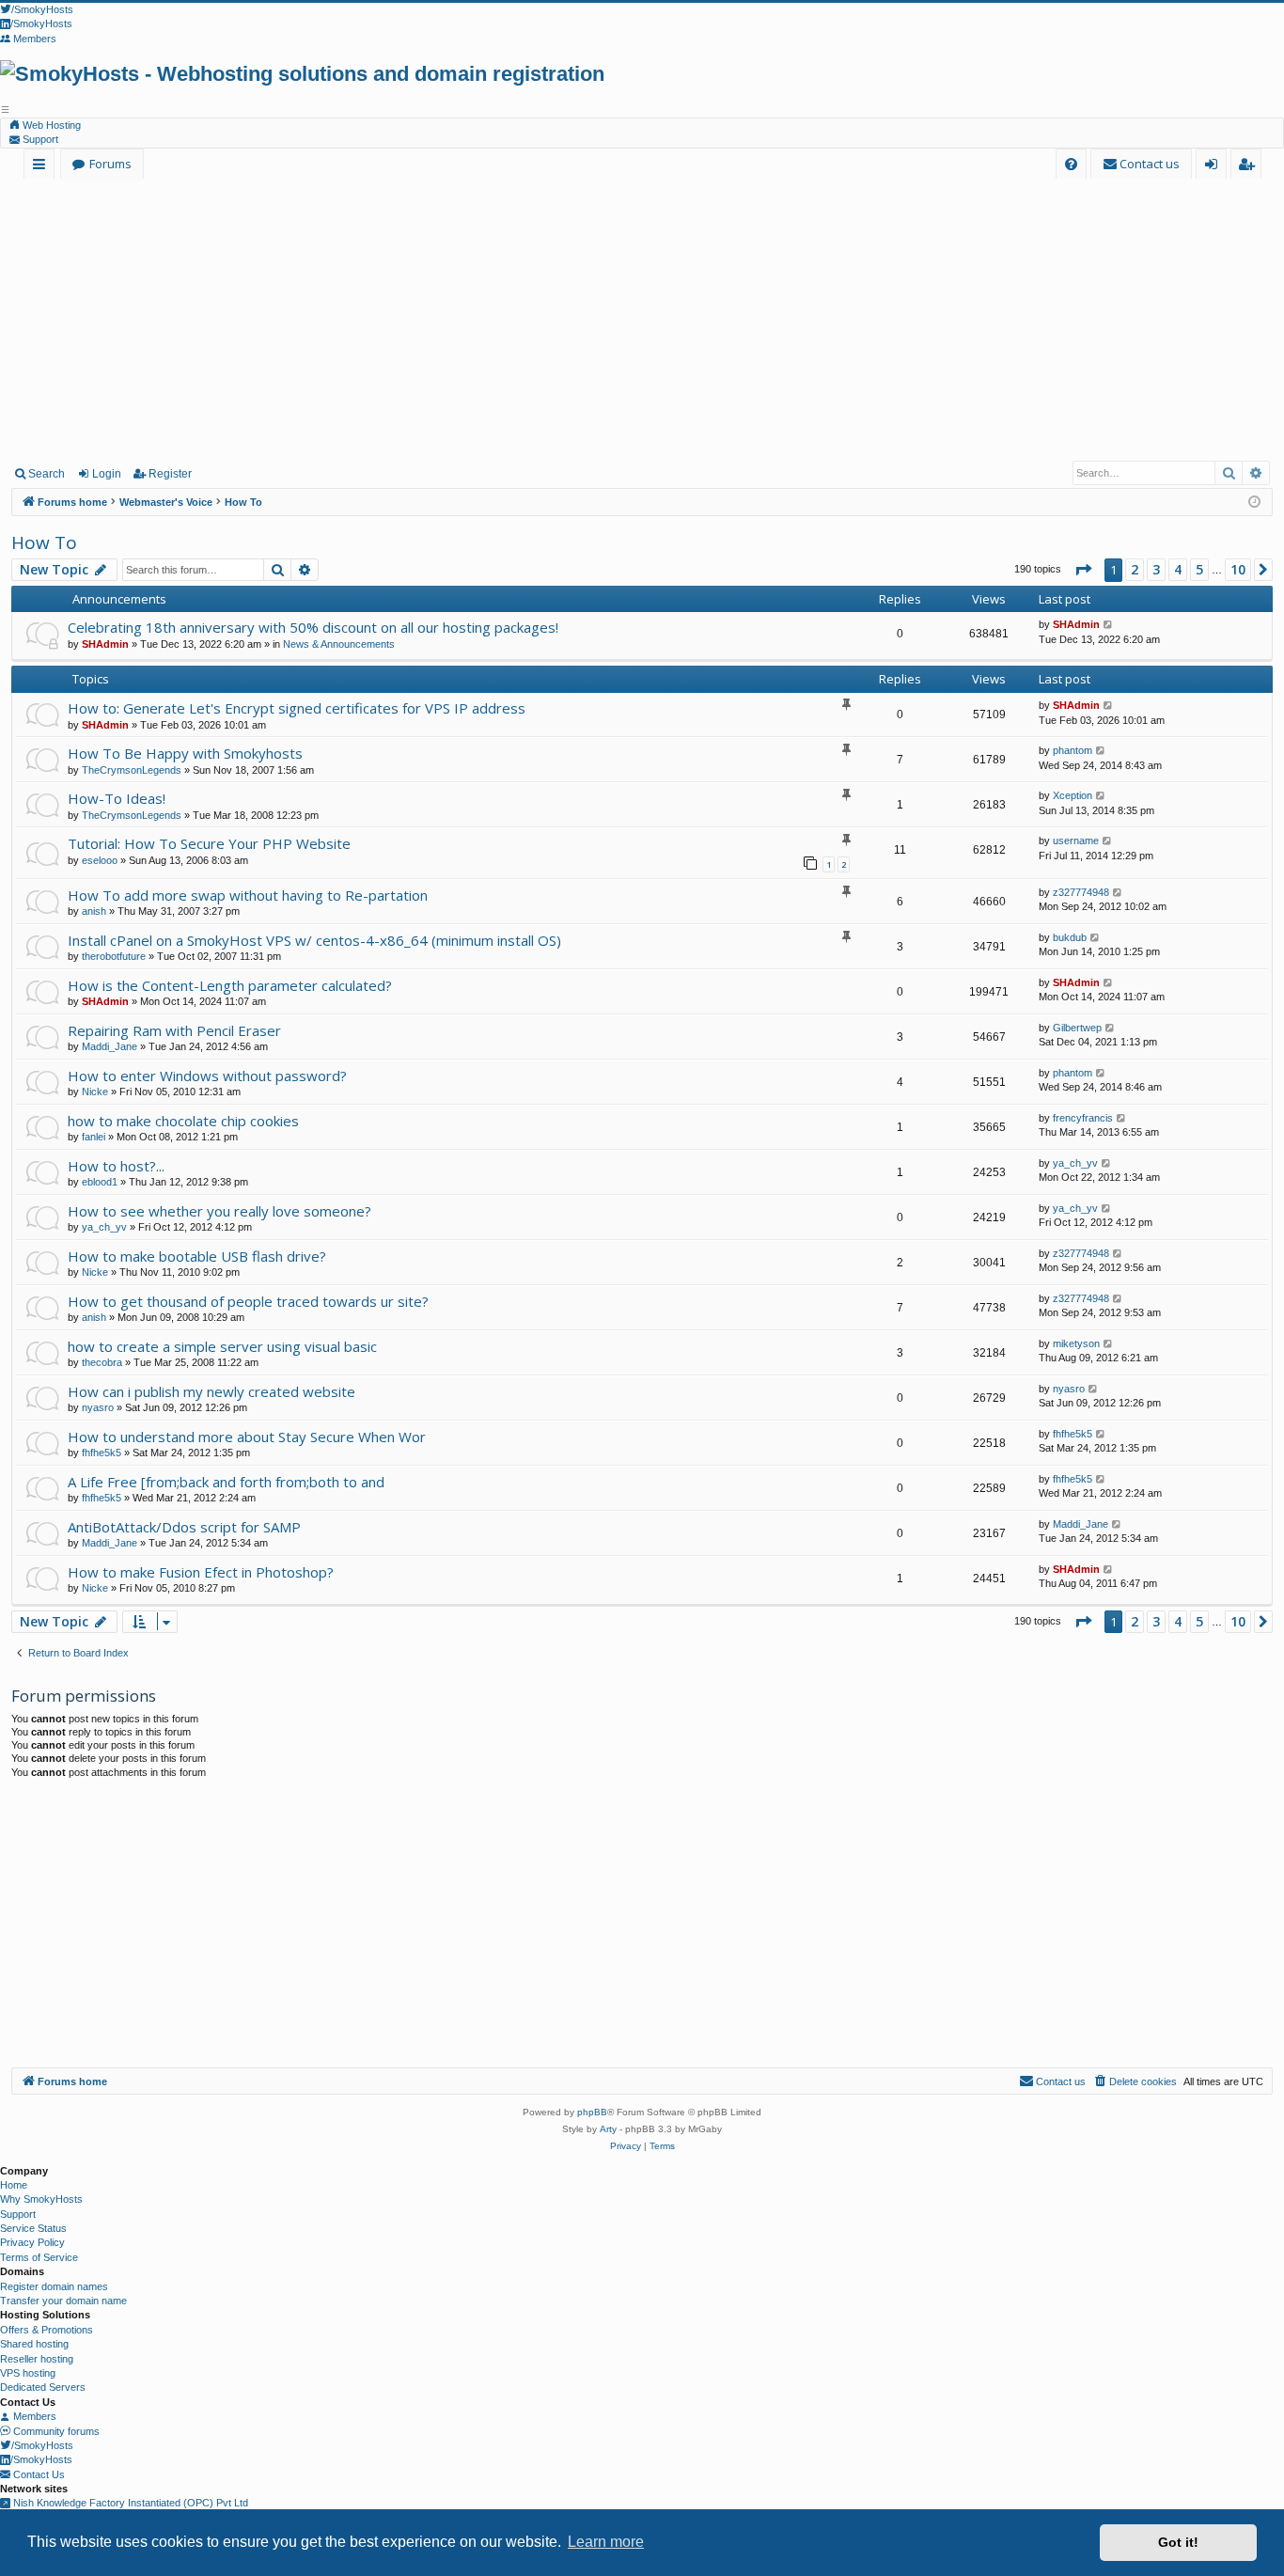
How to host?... (116, 1166)
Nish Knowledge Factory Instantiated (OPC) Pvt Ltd (129, 2503)
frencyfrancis (1083, 1118)
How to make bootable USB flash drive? (197, 1256)
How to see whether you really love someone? (219, 1211)
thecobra (102, 1362)
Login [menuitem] (1215, 167)
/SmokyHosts (42, 2445)
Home (14, 2185)
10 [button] (1238, 569)
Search (47, 474)
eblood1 (100, 1182)
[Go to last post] (1109, 625)
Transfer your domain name (63, 2301)
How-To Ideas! (117, 798)
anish (94, 911)
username (1076, 840)
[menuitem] (1071, 164)
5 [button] (1199, 569)
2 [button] (1135, 569)
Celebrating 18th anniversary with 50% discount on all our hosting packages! (313, 627)
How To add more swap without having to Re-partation (248, 895)
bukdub (1070, 937)
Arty (608, 2129)
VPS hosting (28, 2373)
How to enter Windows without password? (207, 1076)
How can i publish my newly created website (211, 1391)
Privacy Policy (32, 2242)
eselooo (100, 860)
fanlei (94, 1137)
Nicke (95, 1092)
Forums (110, 164)
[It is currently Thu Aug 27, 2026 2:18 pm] (1254, 503)
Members (33, 2416)
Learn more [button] (606, 2542)
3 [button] (1156, 569)
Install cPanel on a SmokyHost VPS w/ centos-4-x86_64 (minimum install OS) (314, 940)
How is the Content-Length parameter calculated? (230, 985)
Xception (1073, 795)
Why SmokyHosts (41, 2199)
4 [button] (1178, 569)
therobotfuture (114, 956)
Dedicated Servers (43, 2387)
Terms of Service (39, 2257)
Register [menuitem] (1250, 167)
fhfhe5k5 (102, 1453)
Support (39, 139)
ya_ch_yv (1075, 1163)
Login (107, 474)
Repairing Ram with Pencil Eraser (174, 1030)
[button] (1083, 570)
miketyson (1076, 1343)
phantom (1073, 750)
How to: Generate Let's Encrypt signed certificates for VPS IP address (297, 708)
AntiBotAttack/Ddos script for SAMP (184, 1527)
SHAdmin (105, 644)
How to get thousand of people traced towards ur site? (248, 1301)
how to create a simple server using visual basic (222, 1346)
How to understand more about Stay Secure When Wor (247, 1437)
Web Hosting (50, 125)
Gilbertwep (1077, 1028)
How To (44, 542)
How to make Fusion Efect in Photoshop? (201, 1572)
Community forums (55, 2431)
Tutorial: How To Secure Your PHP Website (209, 843)
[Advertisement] (642, 319)
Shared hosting (34, 2344)
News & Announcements (339, 644)
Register (170, 474)
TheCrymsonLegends (132, 770)
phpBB (592, 2112)
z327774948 (1081, 892)
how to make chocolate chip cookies (183, 1121)
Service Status (33, 2228)
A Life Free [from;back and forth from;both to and (226, 1482)
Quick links (43, 167)
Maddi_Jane (110, 1046)
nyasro (98, 1407)
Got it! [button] (1178, 2542)
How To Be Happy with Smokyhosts (185, 753)
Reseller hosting (37, 2359)
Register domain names (54, 2286)
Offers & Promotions (47, 2330)
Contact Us (38, 2474)
